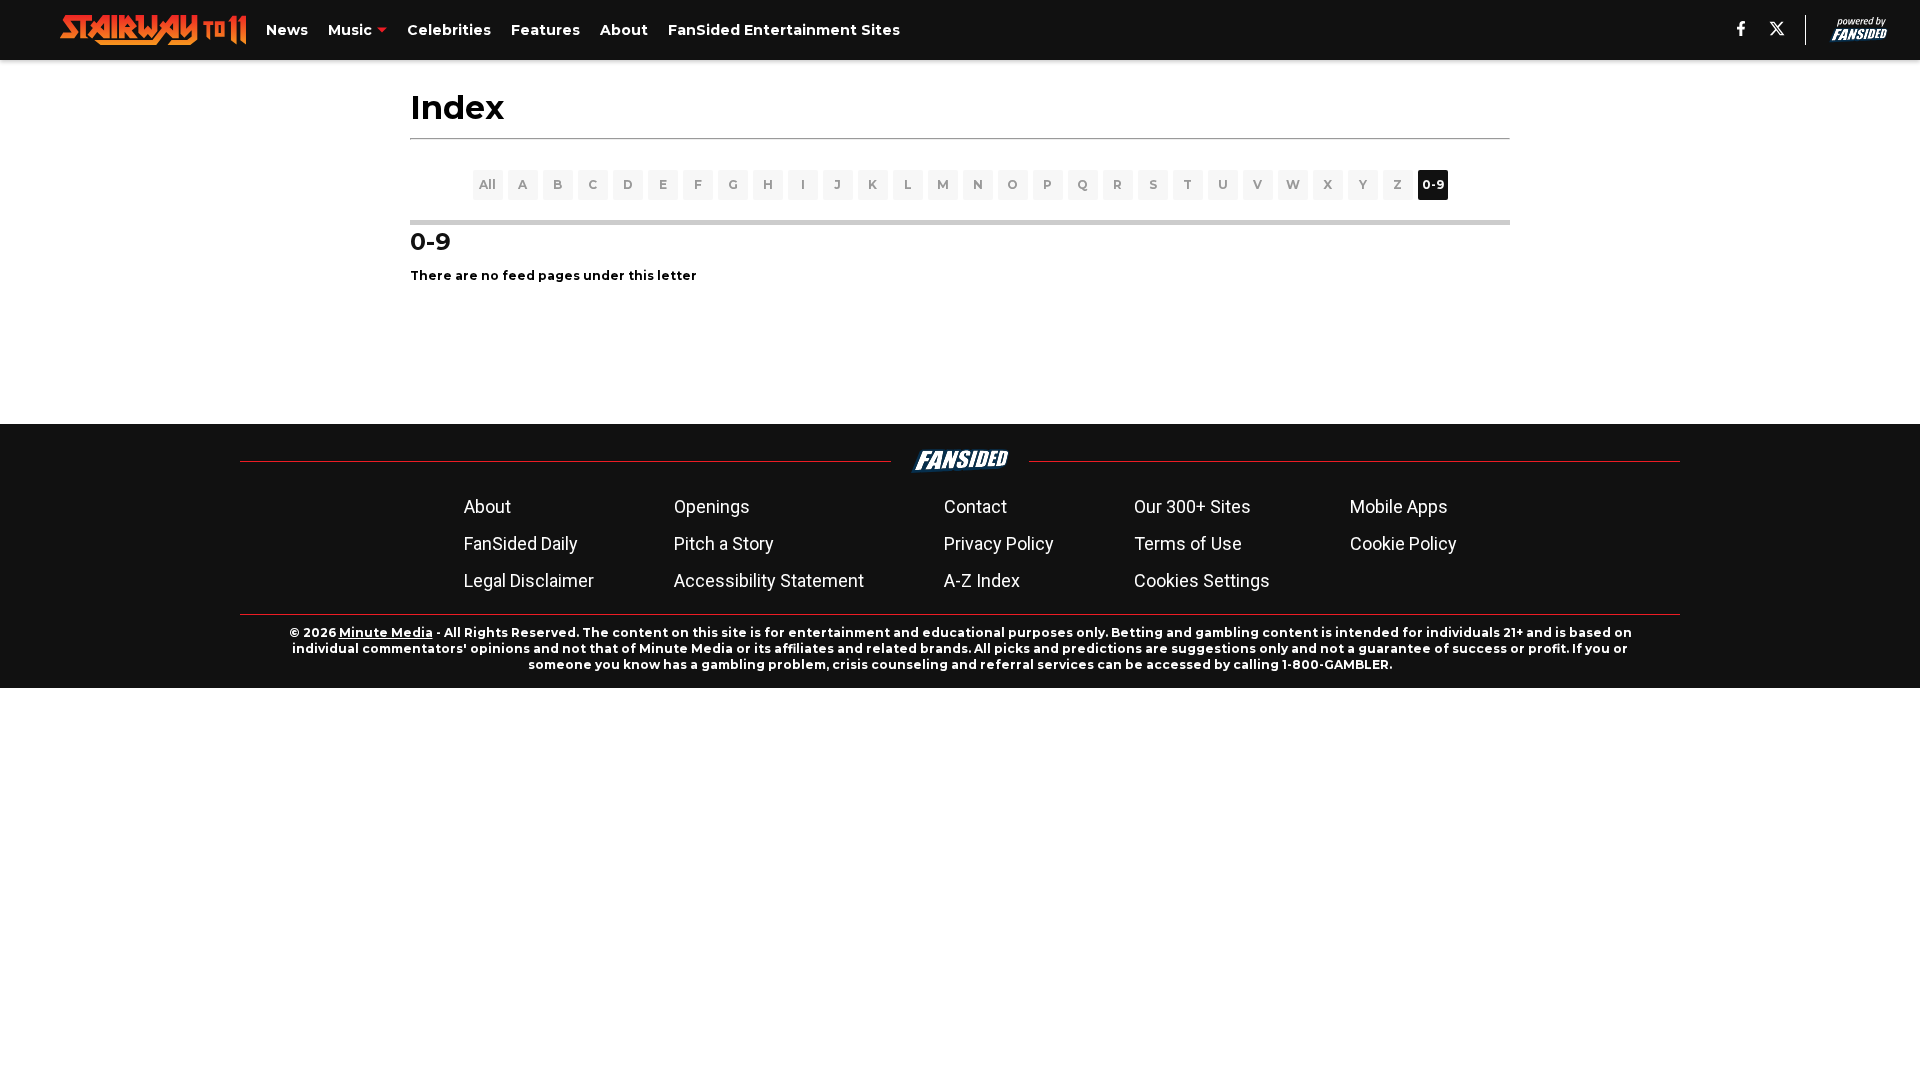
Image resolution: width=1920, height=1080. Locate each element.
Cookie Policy (1403, 543)
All (487, 184)
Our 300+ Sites (1192, 506)
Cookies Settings (1202, 580)
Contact (975, 506)
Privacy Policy (999, 543)
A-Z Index (982, 580)
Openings (712, 506)
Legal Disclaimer (529, 580)
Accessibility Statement (769, 580)
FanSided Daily (521, 543)
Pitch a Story (724, 543)
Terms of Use (1188, 543)
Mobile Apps (1399, 506)
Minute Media (386, 632)
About (487, 506)
